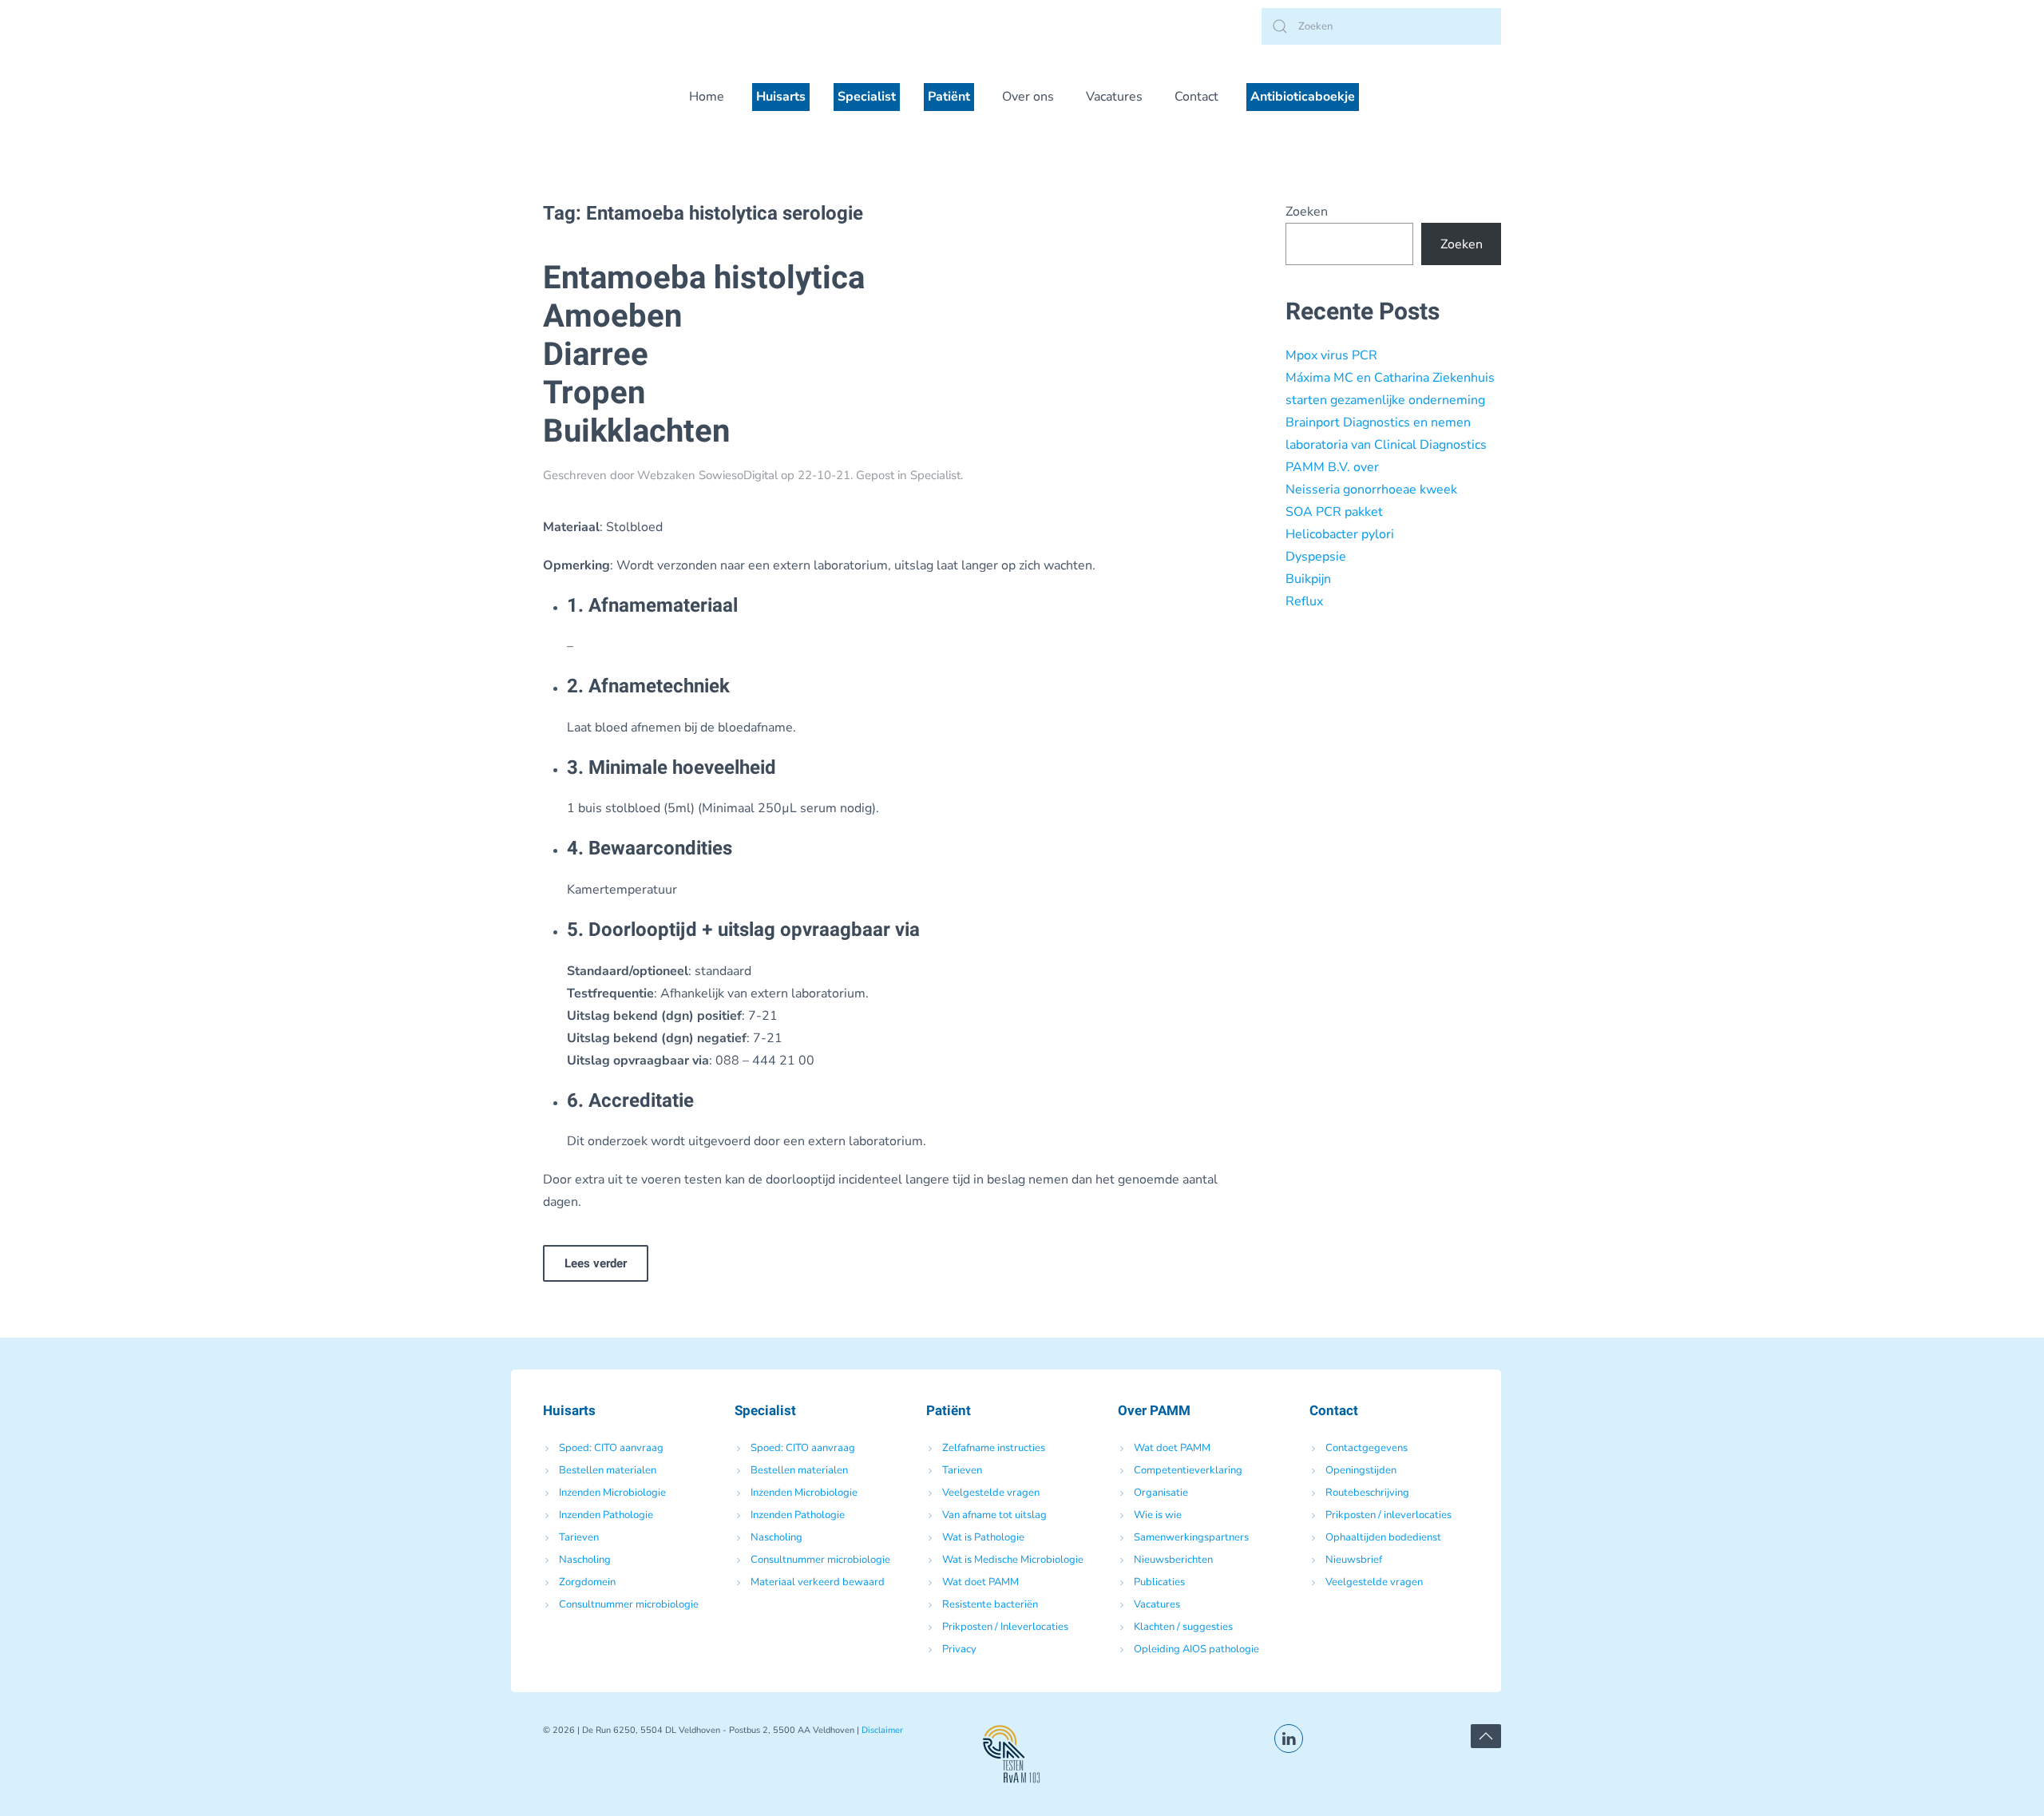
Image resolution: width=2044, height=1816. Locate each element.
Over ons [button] (1028, 97)
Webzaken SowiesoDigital (707, 475)
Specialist (935, 475)
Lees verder (596, 1263)
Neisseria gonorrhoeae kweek (1371, 490)
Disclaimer (882, 1730)
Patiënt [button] (949, 97)
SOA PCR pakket (1334, 512)
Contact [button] (1196, 97)
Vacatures (1114, 97)
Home (707, 97)
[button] (1486, 1736)
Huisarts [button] (781, 97)
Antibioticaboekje (1303, 97)
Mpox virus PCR (1331, 355)
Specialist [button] (867, 97)
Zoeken (1307, 212)
